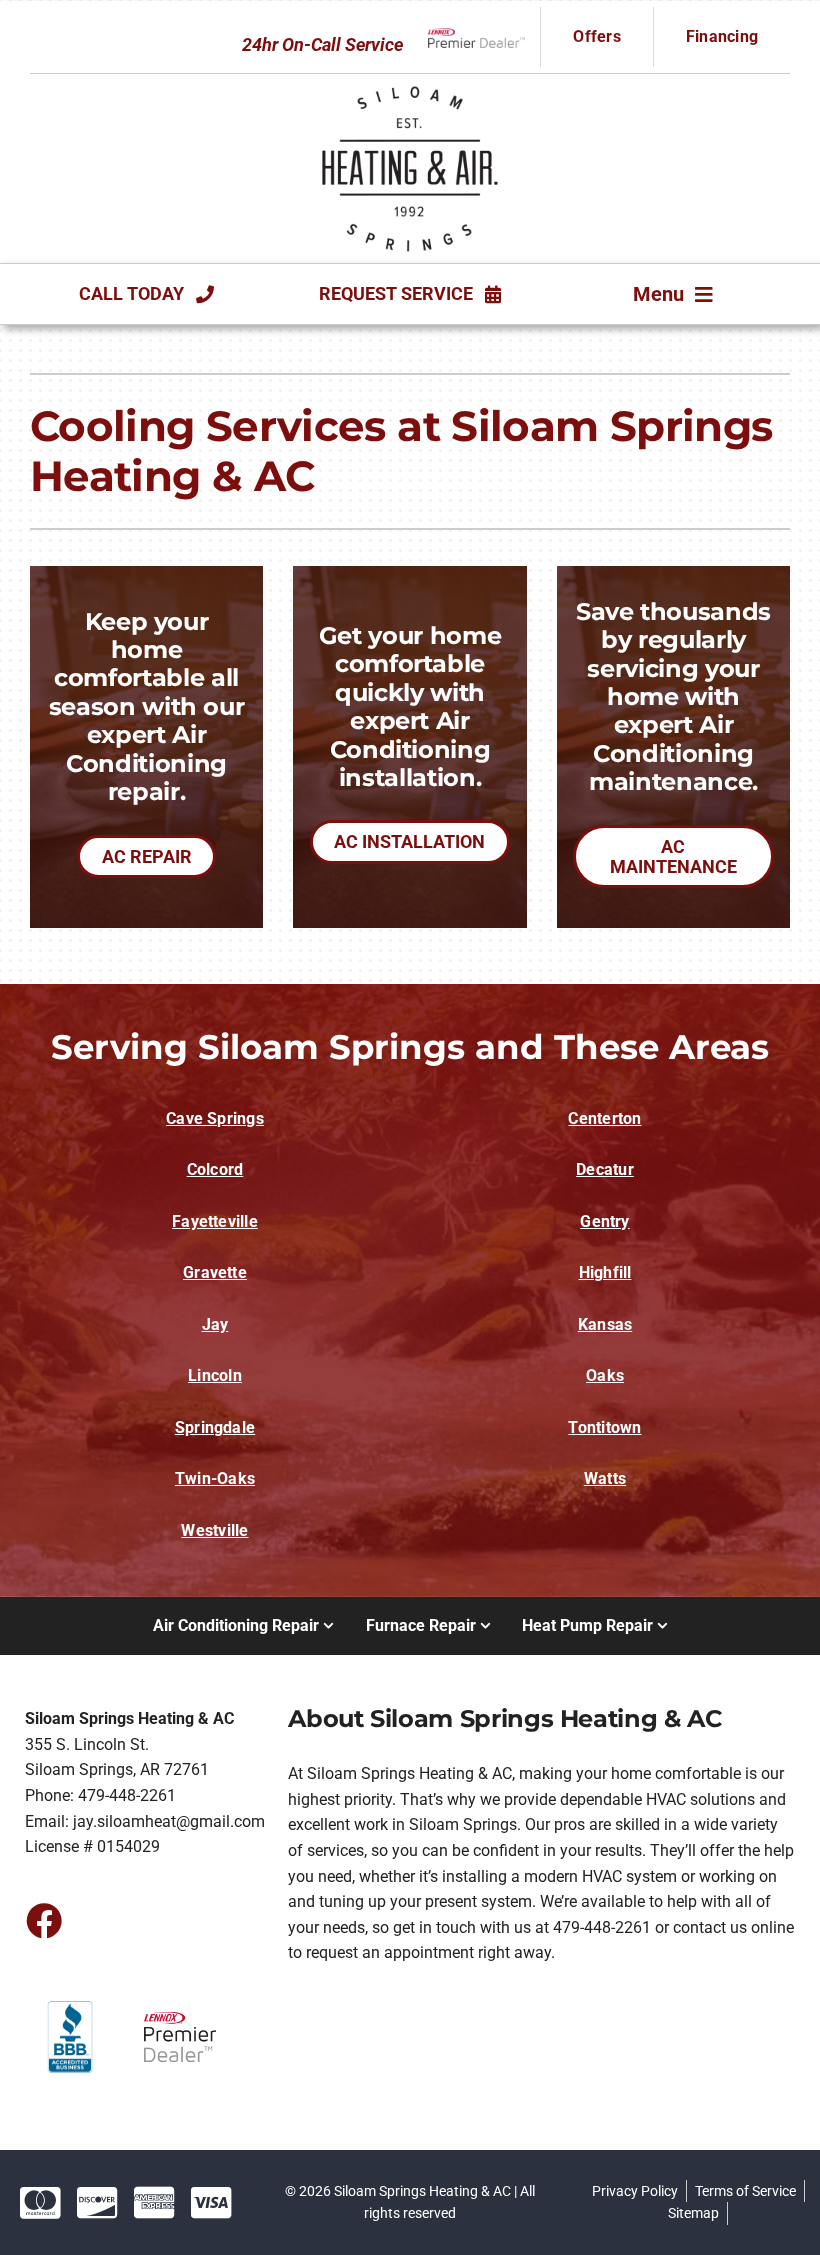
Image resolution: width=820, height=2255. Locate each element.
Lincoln (215, 1375)
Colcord (215, 1169)
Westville (214, 1530)
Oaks (605, 1375)
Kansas (605, 1324)
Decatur (605, 1169)
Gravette (215, 1272)
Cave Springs (215, 1118)
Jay (215, 1324)
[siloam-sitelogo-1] (410, 86)
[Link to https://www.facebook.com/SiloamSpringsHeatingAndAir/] (43, 1920)
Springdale (215, 1427)
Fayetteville (215, 1221)
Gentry (604, 1221)
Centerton (604, 1118)
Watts (605, 1478)
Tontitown (604, 1427)
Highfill (605, 1272)
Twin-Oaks (215, 1478)
